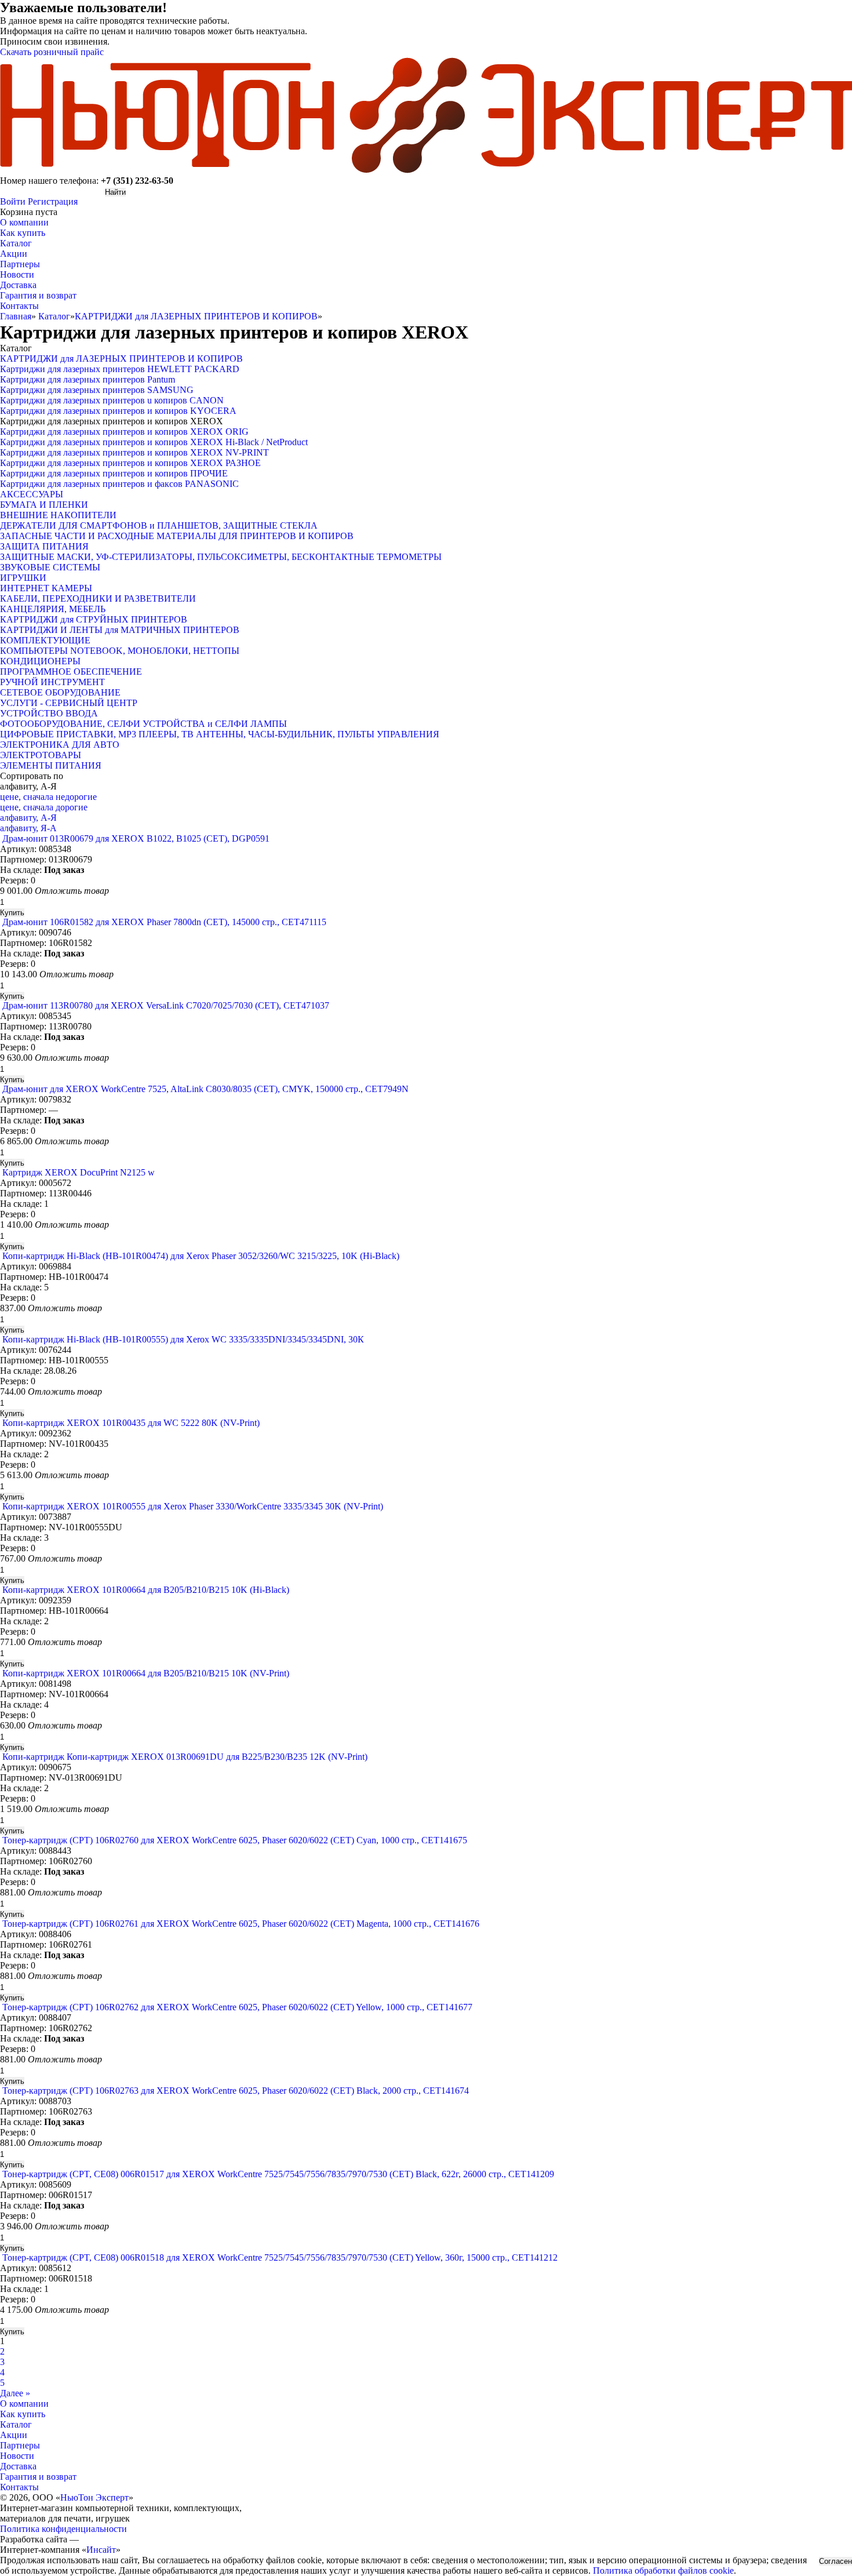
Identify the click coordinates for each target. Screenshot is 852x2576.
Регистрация (53, 201)
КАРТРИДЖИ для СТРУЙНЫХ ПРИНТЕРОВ (94, 619)
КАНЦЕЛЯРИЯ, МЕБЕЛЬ (53, 609)
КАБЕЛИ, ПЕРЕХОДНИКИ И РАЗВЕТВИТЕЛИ (98, 598)
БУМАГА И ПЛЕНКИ (44, 505)
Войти (13, 201)
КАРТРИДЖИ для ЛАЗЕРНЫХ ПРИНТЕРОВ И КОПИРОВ (196, 316)
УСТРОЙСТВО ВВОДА (49, 713)
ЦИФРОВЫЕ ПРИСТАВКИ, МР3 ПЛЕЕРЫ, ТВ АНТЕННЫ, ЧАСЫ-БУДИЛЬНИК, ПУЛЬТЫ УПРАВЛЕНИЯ (220, 734)
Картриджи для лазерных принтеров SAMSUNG (97, 390)
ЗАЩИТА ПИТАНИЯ (44, 546)
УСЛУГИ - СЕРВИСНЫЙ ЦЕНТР (69, 703)
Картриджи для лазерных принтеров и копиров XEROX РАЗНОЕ (130, 463)
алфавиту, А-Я (28, 818)
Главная (16, 316)
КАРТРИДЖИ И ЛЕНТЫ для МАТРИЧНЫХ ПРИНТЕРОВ (120, 630)
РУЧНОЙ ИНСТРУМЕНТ (52, 682)
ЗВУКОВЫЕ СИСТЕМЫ (50, 567)
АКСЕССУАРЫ (32, 494)
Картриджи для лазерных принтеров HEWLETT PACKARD (120, 369)
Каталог (54, 316)
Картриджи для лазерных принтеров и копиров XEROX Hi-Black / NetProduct (154, 442)
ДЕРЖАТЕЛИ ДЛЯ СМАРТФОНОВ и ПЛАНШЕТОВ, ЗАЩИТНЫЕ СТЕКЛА (159, 525)
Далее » (15, 2393)
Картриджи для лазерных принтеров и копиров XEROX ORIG (124, 432)
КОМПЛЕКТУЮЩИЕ (45, 640)
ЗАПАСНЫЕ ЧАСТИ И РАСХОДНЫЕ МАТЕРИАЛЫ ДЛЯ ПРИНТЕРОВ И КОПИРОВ (177, 536)
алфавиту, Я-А (28, 828)
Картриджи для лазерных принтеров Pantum (88, 379)
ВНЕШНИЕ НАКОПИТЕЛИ (58, 515)
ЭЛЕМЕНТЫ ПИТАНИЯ (51, 765)
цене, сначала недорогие (48, 797)
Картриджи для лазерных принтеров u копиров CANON (112, 400)
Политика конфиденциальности (63, 2529)
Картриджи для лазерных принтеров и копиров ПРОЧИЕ (114, 473)
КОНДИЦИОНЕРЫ (40, 661)
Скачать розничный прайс (52, 52)
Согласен (835, 2561)
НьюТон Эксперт (94, 2497)
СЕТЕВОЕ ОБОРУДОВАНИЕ (60, 692)
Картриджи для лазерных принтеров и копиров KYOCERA (118, 411)
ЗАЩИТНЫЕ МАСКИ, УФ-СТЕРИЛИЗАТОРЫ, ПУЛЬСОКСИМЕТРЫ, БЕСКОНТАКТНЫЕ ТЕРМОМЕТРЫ (221, 557)
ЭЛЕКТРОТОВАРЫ (41, 755)
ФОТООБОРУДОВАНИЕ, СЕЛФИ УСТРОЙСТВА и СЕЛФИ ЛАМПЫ (143, 724)
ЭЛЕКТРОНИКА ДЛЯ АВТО (60, 745)
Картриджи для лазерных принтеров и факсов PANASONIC (119, 484)
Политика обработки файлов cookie (663, 2570)
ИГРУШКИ (23, 578)
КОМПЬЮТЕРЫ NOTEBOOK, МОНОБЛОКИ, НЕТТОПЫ (120, 651)
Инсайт (101, 2550)
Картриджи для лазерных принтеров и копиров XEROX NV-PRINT (134, 452)
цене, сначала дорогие (44, 807)
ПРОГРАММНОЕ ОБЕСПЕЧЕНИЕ (71, 672)
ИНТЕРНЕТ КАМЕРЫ (46, 588)
